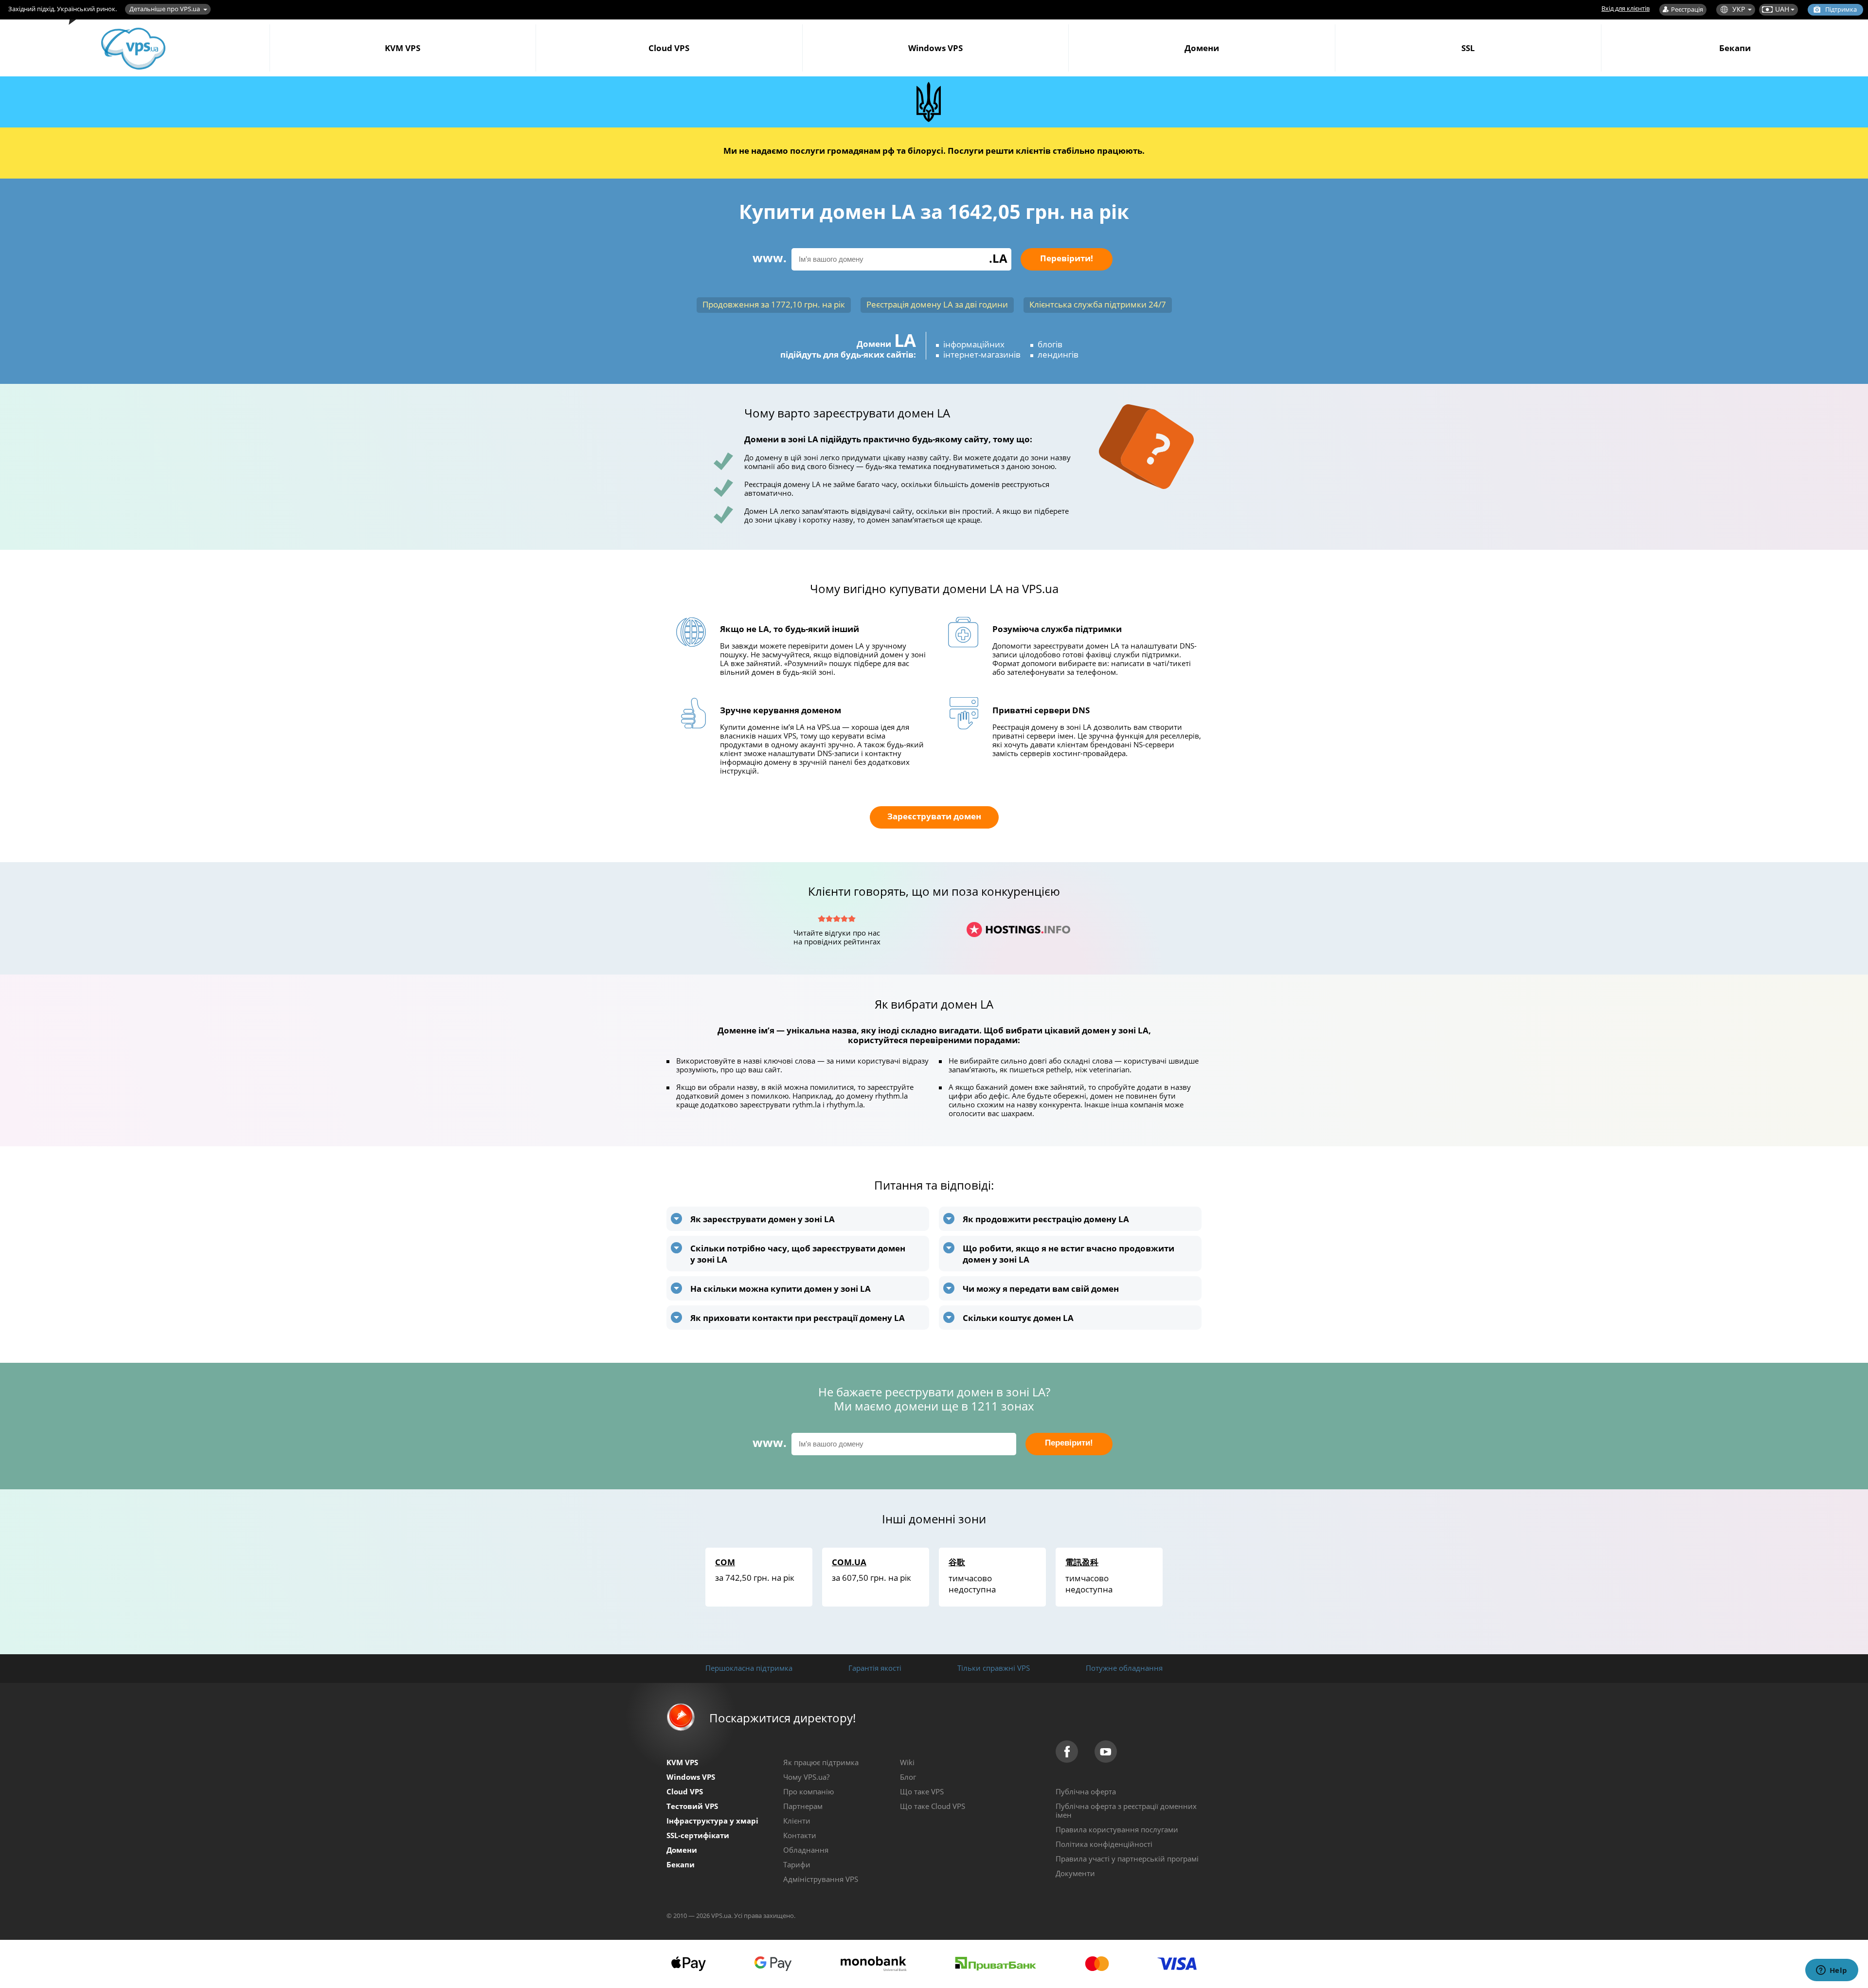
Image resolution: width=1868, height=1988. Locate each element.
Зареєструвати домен (934, 816)
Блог (908, 1777)
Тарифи (797, 1864)
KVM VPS (403, 48)
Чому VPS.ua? (806, 1777)
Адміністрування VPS (821, 1879)
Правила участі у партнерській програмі (1127, 1859)
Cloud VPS (669, 48)
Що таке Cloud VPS (933, 1806)
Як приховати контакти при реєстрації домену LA (798, 1318)
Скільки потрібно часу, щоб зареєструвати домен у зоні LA (798, 1254)
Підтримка (1841, 9)
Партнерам (803, 1806)
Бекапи (1735, 48)
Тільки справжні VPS (994, 1668)
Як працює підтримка (821, 1762)
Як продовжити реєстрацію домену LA (1046, 1219)
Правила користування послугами (1117, 1829)
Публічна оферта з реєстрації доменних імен (1126, 1810)
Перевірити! (1067, 258)
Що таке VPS (922, 1791)
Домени (1202, 48)
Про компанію (808, 1791)
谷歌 (957, 1562)
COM (725, 1562)
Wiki (907, 1762)
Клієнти (797, 1821)
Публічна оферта (1086, 1791)
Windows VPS (935, 48)
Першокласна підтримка (749, 1668)
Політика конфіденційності (1104, 1844)
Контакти (800, 1835)
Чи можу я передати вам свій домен (1041, 1289)
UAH (1782, 9)
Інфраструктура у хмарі (712, 1821)
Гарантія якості (875, 1668)
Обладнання (806, 1850)
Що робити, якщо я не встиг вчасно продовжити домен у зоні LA (1069, 1254)
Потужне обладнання (1124, 1668)
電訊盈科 (1082, 1562)
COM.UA (849, 1562)
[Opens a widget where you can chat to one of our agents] (1832, 1971)
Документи (1075, 1873)
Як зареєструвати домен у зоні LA (763, 1219)
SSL (1468, 48)
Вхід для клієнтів (1626, 8)
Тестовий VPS (692, 1806)
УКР (1739, 9)
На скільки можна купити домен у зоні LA (781, 1289)
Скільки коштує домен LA (1018, 1318)
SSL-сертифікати (698, 1835)
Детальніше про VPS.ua (165, 9)
